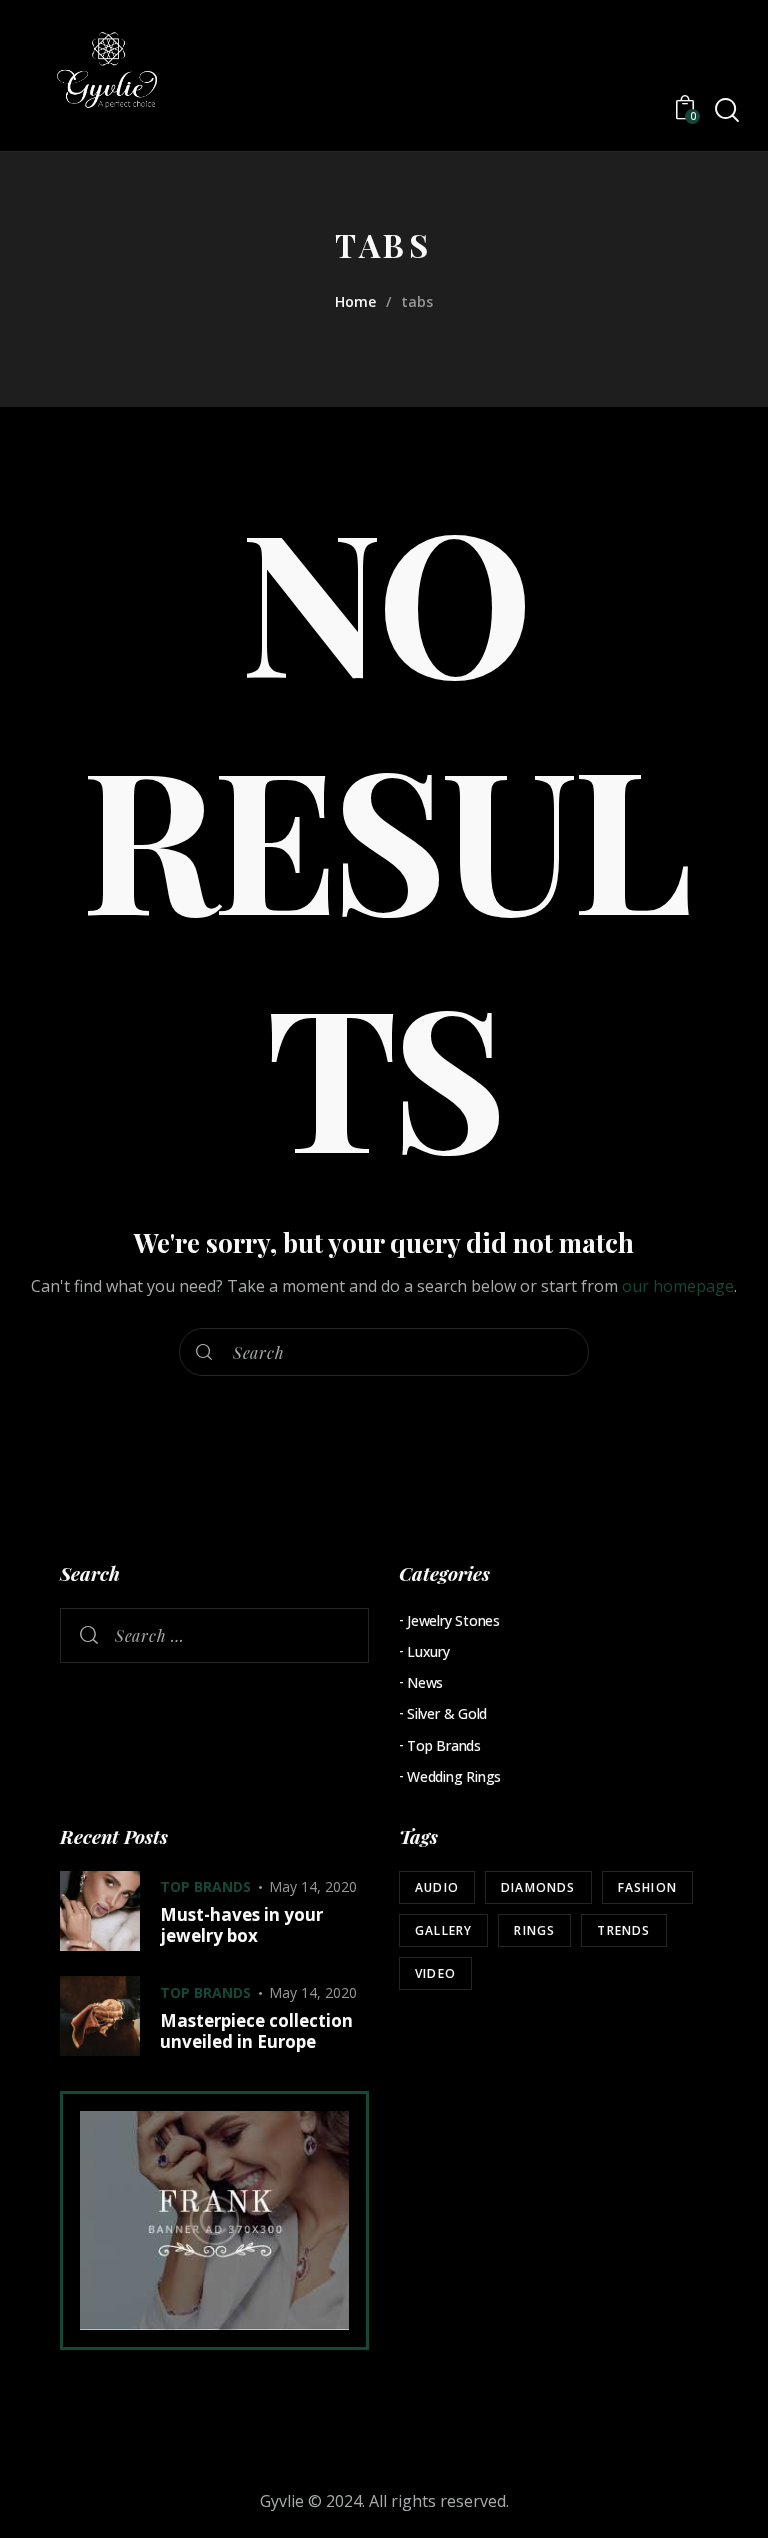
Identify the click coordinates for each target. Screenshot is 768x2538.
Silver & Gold (447, 1713)
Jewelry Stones (453, 1620)
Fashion (647, 1887)
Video (435, 1973)
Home (355, 301)
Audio (437, 1887)
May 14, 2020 (313, 1886)
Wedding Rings (454, 1776)
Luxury (428, 1651)
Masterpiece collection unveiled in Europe (256, 2031)
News (425, 1682)
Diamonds (538, 1887)
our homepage (678, 1286)
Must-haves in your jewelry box (241, 1925)
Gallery (443, 1930)
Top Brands (444, 1745)
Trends (623, 1930)
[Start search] (725, 110)
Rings (534, 1930)
